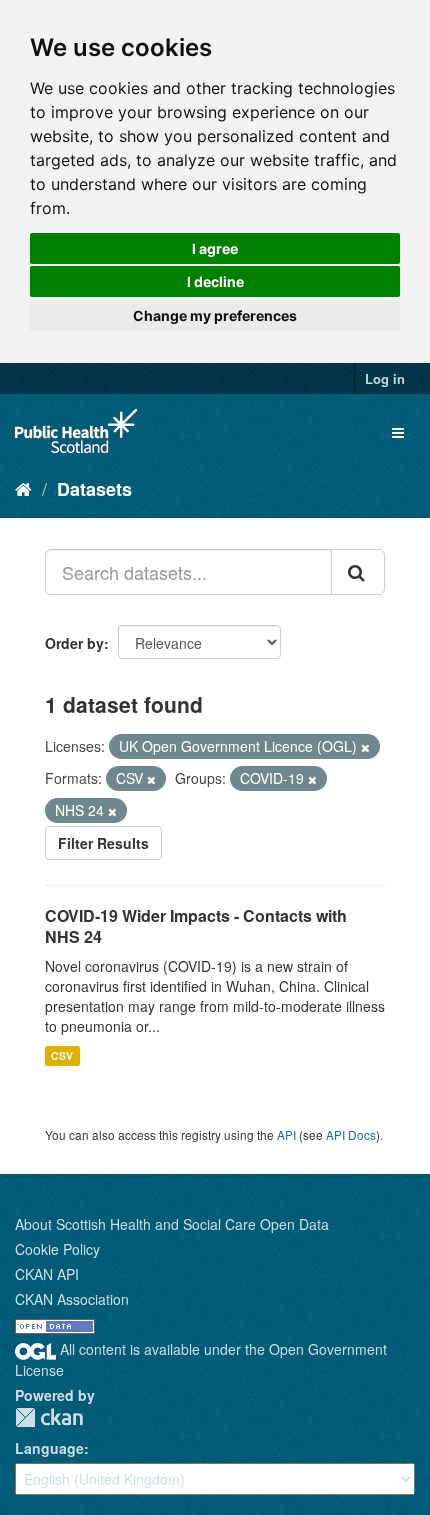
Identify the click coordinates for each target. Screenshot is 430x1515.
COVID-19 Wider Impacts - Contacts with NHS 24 (196, 926)
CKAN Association (72, 1299)
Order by (74, 643)
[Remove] (365, 747)
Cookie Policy (57, 1249)
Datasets (94, 489)
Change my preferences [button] (215, 315)
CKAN (49, 1417)
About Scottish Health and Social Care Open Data (172, 1224)
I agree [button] (215, 248)
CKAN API (47, 1274)
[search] (358, 572)
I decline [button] (215, 281)
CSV (62, 1055)
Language (49, 1448)
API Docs (351, 1134)
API (286, 1134)
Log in (385, 378)
